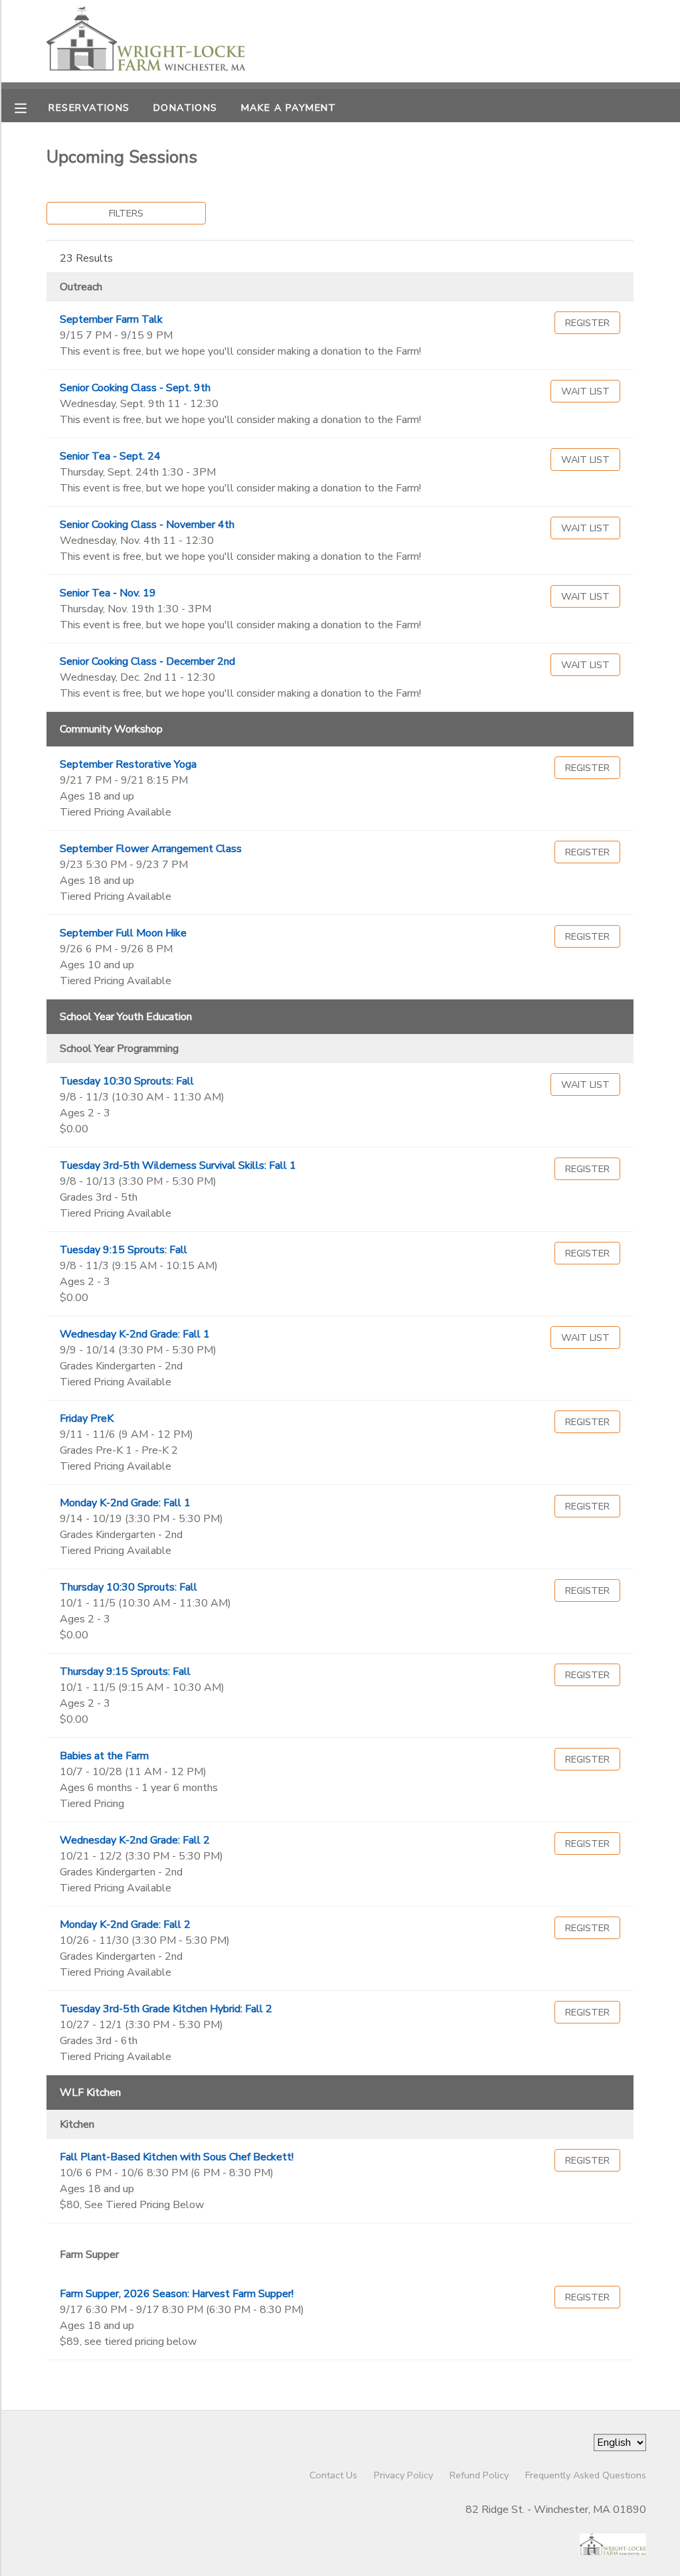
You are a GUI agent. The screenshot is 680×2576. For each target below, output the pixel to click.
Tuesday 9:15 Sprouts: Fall (124, 1250)
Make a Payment (289, 108)
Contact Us (333, 2475)
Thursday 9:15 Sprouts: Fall (125, 1672)
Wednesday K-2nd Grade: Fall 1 (135, 1334)
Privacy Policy (403, 2475)
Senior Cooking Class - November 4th (147, 525)
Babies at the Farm (104, 1756)
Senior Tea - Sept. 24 (110, 456)
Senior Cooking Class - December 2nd (147, 661)
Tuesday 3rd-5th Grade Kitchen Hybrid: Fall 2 (166, 2009)
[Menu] (31, 107)
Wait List (585, 391)
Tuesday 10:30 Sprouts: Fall (127, 1081)
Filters (126, 213)
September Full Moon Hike (123, 933)
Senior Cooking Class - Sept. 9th (135, 388)
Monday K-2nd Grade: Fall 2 (125, 1925)
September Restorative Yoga (128, 764)
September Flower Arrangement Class (151, 849)
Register (587, 323)
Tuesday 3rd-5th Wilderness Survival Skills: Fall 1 (178, 1165)
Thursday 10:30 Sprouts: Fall (128, 1587)
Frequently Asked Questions (586, 2475)
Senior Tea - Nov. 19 (108, 593)
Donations (186, 108)
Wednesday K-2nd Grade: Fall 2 (135, 1840)
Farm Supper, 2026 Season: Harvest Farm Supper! (177, 2294)
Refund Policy (479, 2475)
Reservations (89, 108)
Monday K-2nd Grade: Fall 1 (125, 1503)
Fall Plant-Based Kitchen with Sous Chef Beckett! (177, 2157)
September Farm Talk (111, 319)
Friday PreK (87, 1418)
